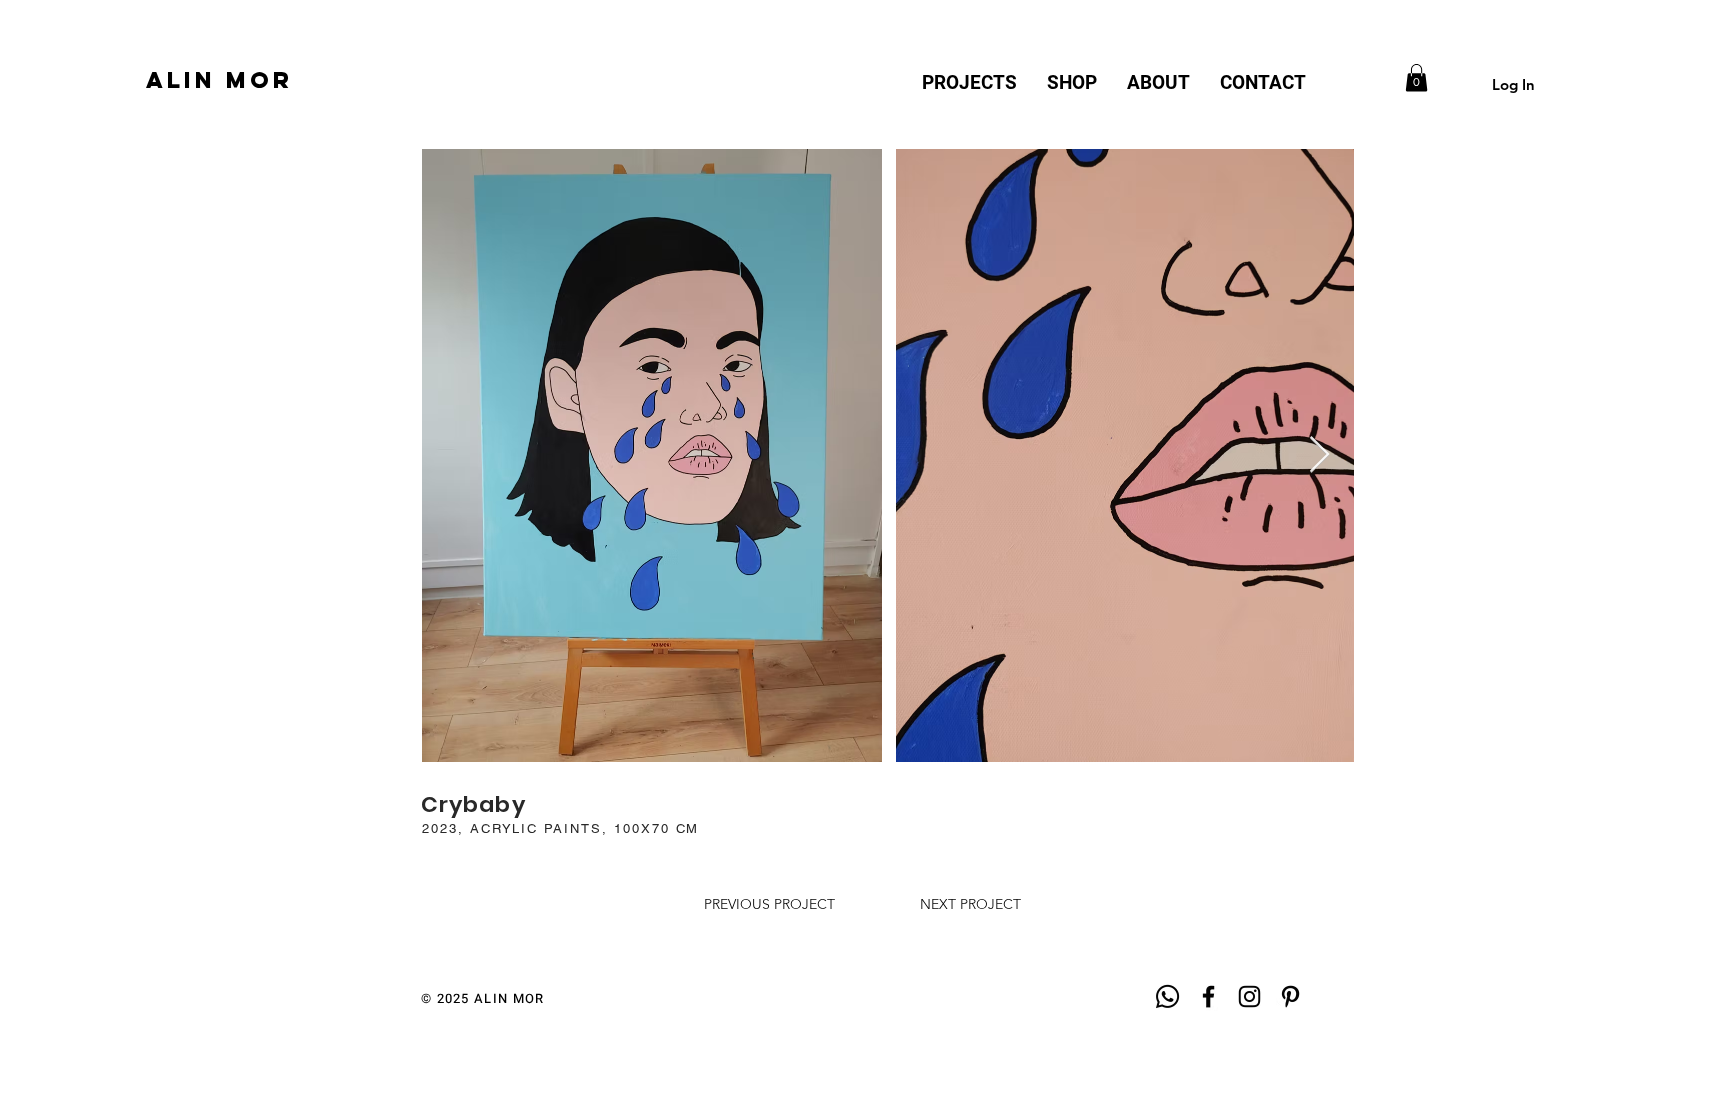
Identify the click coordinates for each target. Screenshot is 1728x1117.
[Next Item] (1319, 455)
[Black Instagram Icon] (1249, 996)
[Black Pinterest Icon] (1290, 996)
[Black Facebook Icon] (1208, 996)
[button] (1416, 77)
